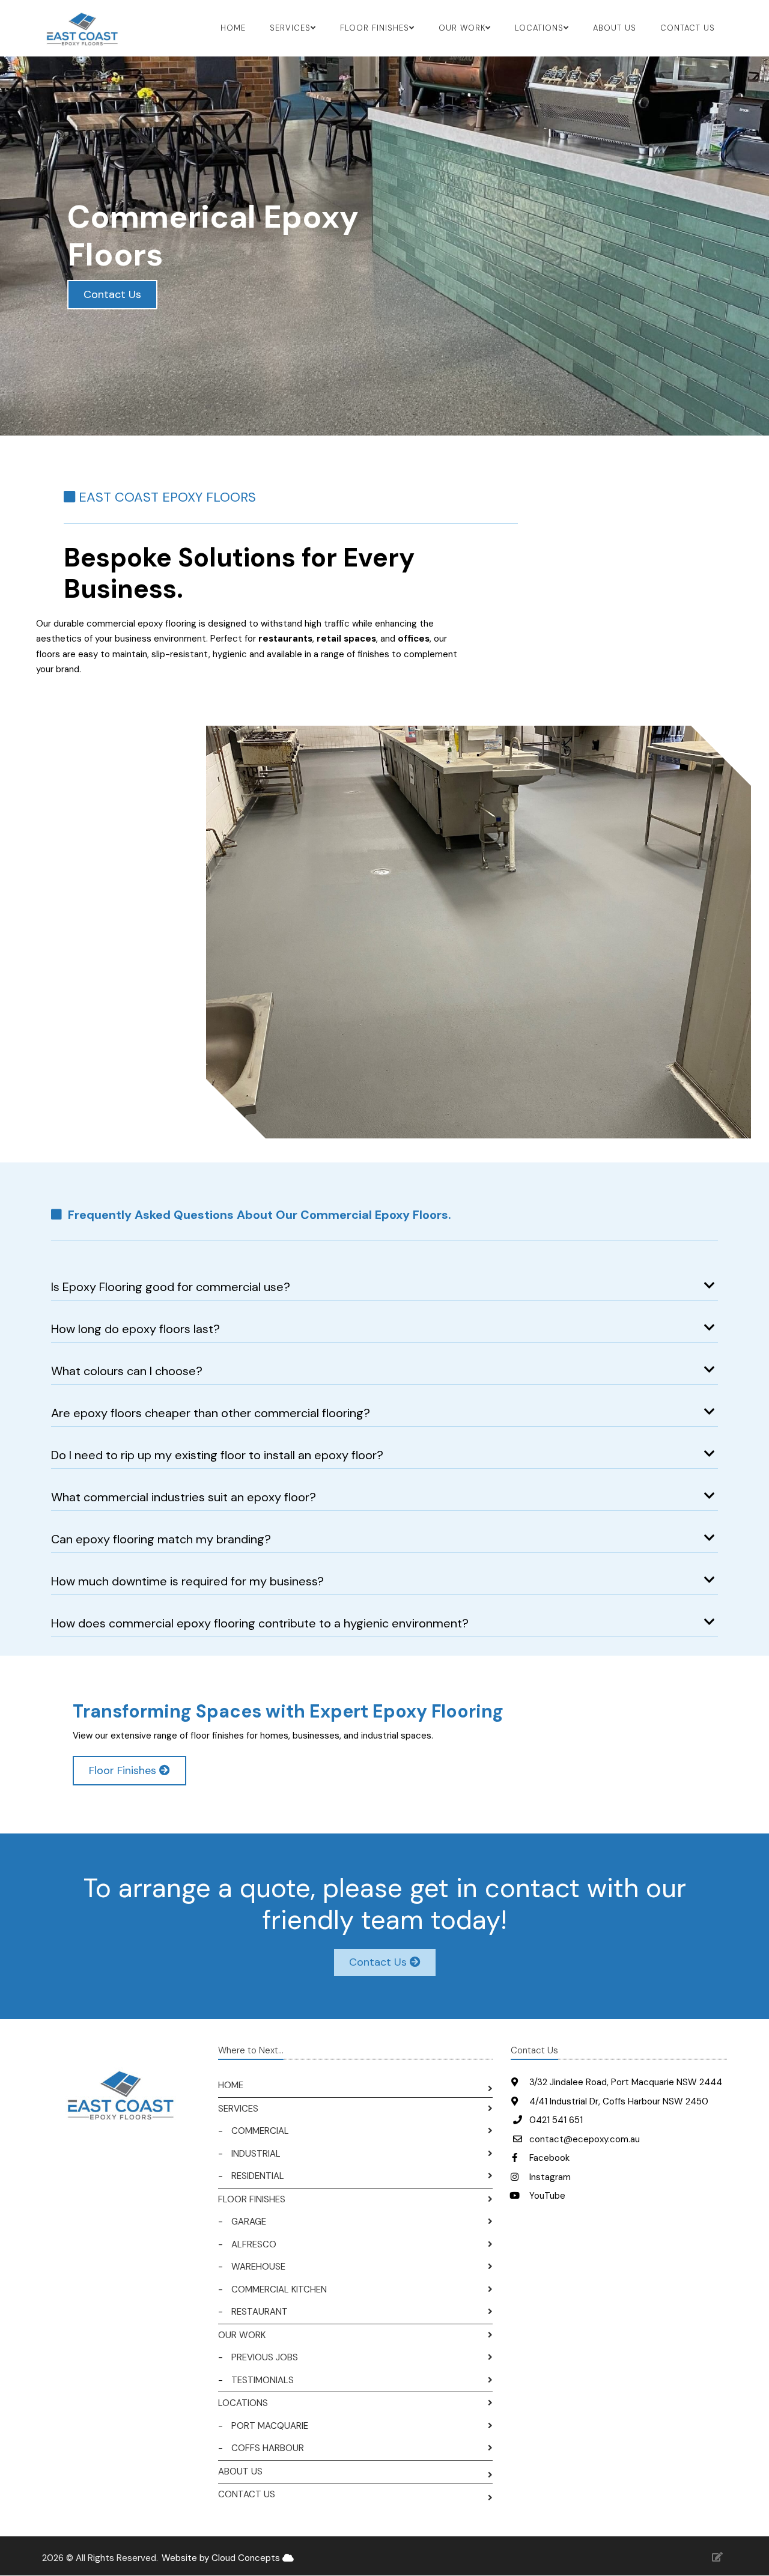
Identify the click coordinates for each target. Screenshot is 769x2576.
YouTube (546, 2196)
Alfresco (254, 2244)
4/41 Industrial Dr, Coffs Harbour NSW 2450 (618, 2101)
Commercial (260, 2131)
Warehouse (258, 2267)
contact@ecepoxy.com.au (585, 2139)
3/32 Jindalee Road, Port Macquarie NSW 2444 (625, 2082)
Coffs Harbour (268, 2448)
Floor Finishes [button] (124, 1770)
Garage (249, 2222)
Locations (243, 2403)
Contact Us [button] (112, 294)
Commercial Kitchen (279, 2289)
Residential (258, 2176)
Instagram (549, 2177)
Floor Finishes (252, 2199)
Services (238, 2109)
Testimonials (263, 2380)
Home (233, 28)
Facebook (548, 2158)
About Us (615, 28)
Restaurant (260, 2312)
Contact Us (688, 28)
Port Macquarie (270, 2426)
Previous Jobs (265, 2357)
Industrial (256, 2154)
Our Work (242, 2335)
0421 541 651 (556, 2120)
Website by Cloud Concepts (222, 2558)
